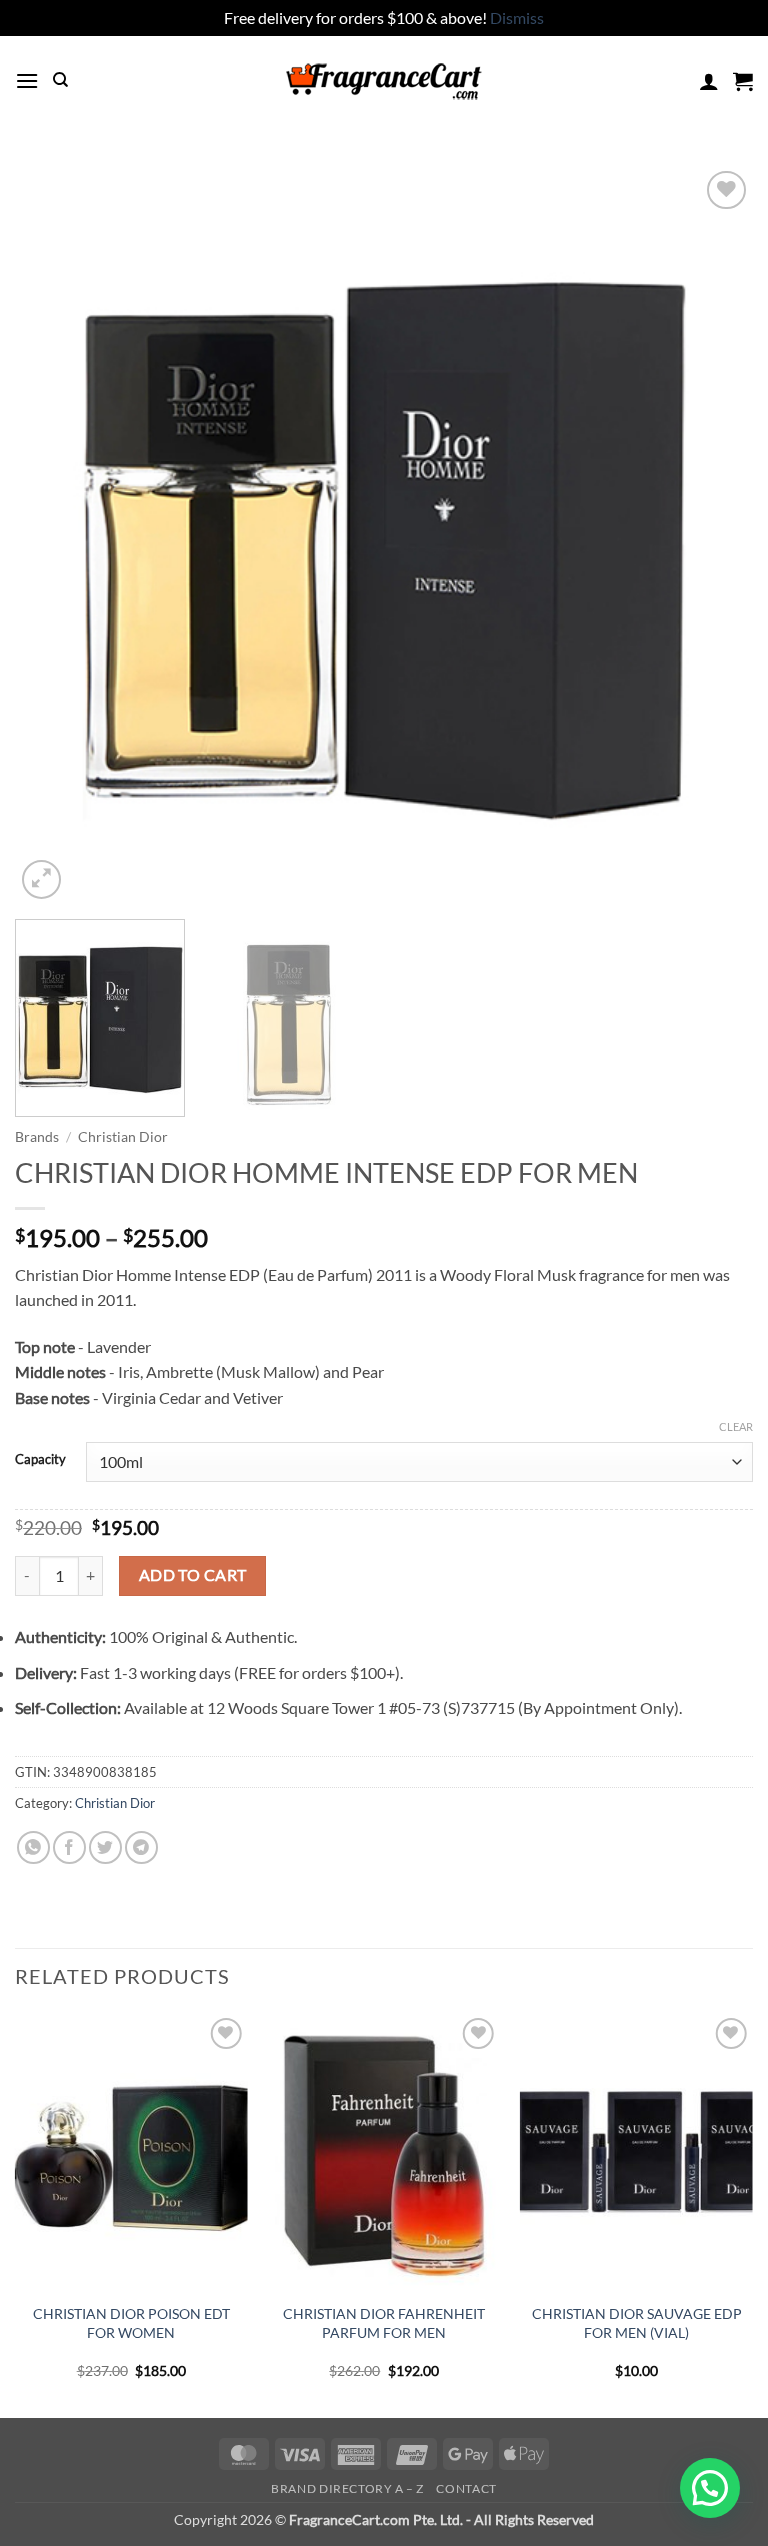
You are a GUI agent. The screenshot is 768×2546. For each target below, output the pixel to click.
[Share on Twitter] (105, 1847)
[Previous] (55, 535)
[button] (27, 80)
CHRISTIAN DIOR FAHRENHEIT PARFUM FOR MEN (384, 2323)
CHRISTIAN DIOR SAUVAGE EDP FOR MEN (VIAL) (637, 2323)
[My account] (709, 81)
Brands (37, 1137)
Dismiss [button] (517, 17)
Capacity (40, 1460)
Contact (466, 2488)
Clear (736, 1426)
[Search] (60, 80)
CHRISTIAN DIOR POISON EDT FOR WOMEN (131, 2323)
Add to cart (193, 1575)
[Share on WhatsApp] (33, 1847)
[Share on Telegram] (141, 1847)
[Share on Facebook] (69, 1847)
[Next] (713, 535)
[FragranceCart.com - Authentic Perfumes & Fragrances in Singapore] (384, 81)
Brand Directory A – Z (347, 2488)
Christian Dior (123, 1137)
